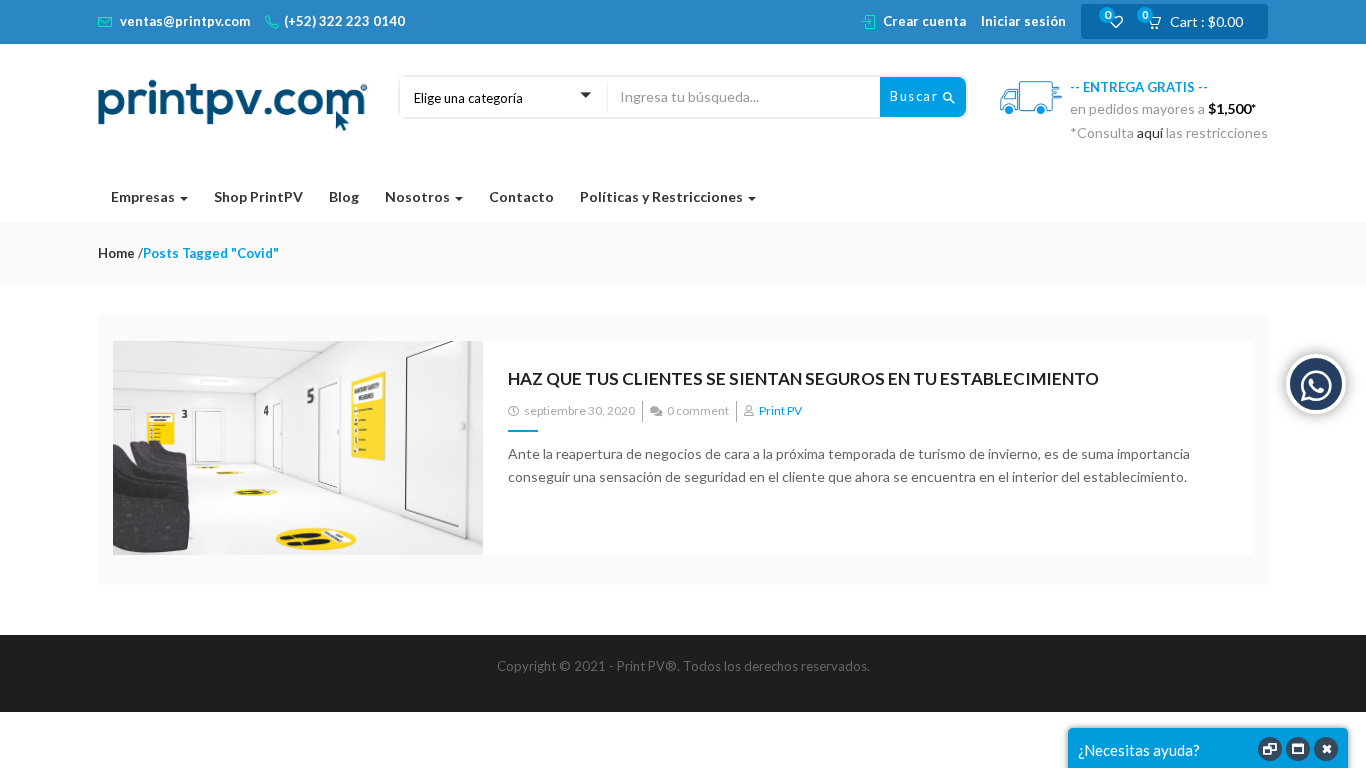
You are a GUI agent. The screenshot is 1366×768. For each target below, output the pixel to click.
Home (116, 253)
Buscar (916, 96)
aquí (1151, 132)
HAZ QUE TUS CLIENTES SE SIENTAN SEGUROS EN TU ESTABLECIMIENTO (803, 378)
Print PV (780, 410)
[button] (1201, 22)
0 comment (698, 410)
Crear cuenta (924, 21)
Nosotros (419, 196)
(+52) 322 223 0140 (344, 21)
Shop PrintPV (258, 196)
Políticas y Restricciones (663, 196)
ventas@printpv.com (185, 21)
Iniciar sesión (1023, 21)
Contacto (521, 196)
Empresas (144, 196)
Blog (344, 196)
